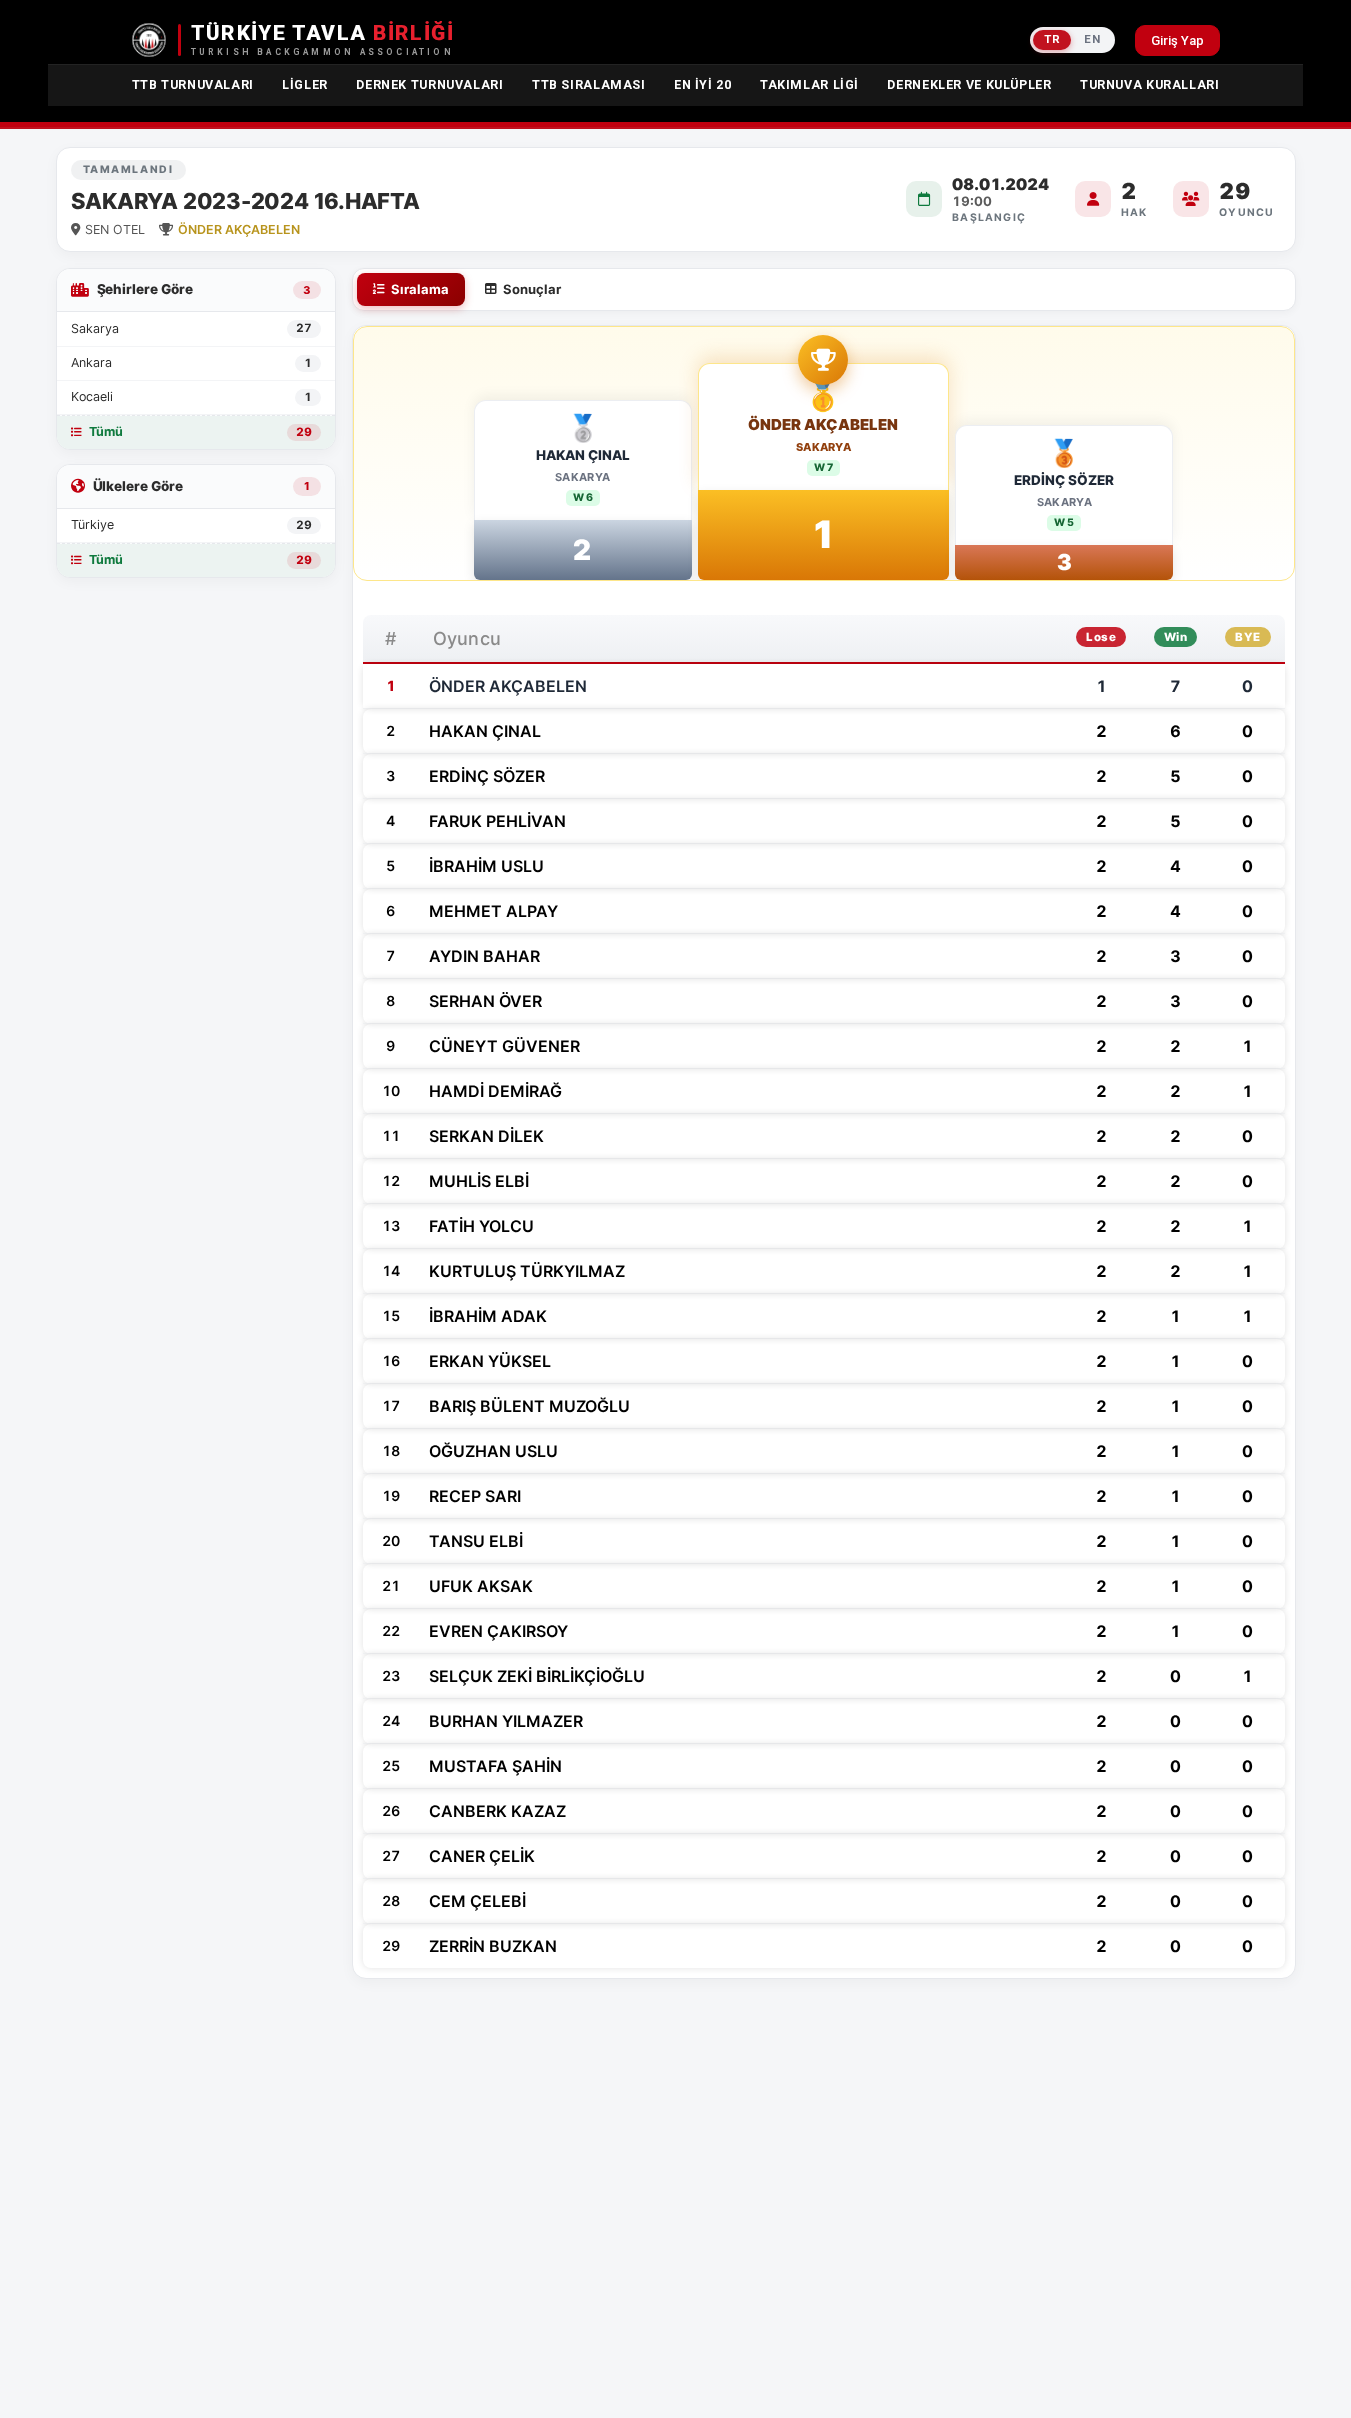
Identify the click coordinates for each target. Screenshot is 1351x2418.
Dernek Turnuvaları (429, 84)
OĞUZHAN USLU (493, 1451)
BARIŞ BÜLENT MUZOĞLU (529, 1406)
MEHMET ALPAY (493, 911)
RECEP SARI (475, 1496)
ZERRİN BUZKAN (493, 1946)
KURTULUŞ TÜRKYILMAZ (527, 1271)
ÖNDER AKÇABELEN (823, 425)
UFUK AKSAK (481, 1586)
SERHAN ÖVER (485, 1001)
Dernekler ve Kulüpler (969, 84)
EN (1092, 39)
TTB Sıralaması (589, 84)
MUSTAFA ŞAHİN (495, 1766)
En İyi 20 (703, 84)
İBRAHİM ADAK (488, 1316)
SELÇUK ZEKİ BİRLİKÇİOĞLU (537, 1676)
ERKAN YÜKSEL (490, 1361)
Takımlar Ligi (809, 84)
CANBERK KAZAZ (497, 1811)
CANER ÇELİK (482, 1856)
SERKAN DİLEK (486, 1136)
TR (1052, 39)
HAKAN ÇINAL (583, 455)
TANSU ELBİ (476, 1541)
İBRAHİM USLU (486, 866)
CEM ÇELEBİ (477, 1901)
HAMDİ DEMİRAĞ (495, 1091)
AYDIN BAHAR (484, 956)
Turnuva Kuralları (1150, 84)
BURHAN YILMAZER (506, 1721)
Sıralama (420, 289)
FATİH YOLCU (481, 1226)
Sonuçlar (532, 289)
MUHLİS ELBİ (479, 1181)
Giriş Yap (1177, 40)
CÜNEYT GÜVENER (504, 1046)
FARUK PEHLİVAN (497, 821)
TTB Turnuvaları (193, 84)
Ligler (305, 84)
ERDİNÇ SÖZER (1064, 480)
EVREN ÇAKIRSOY (498, 1631)
